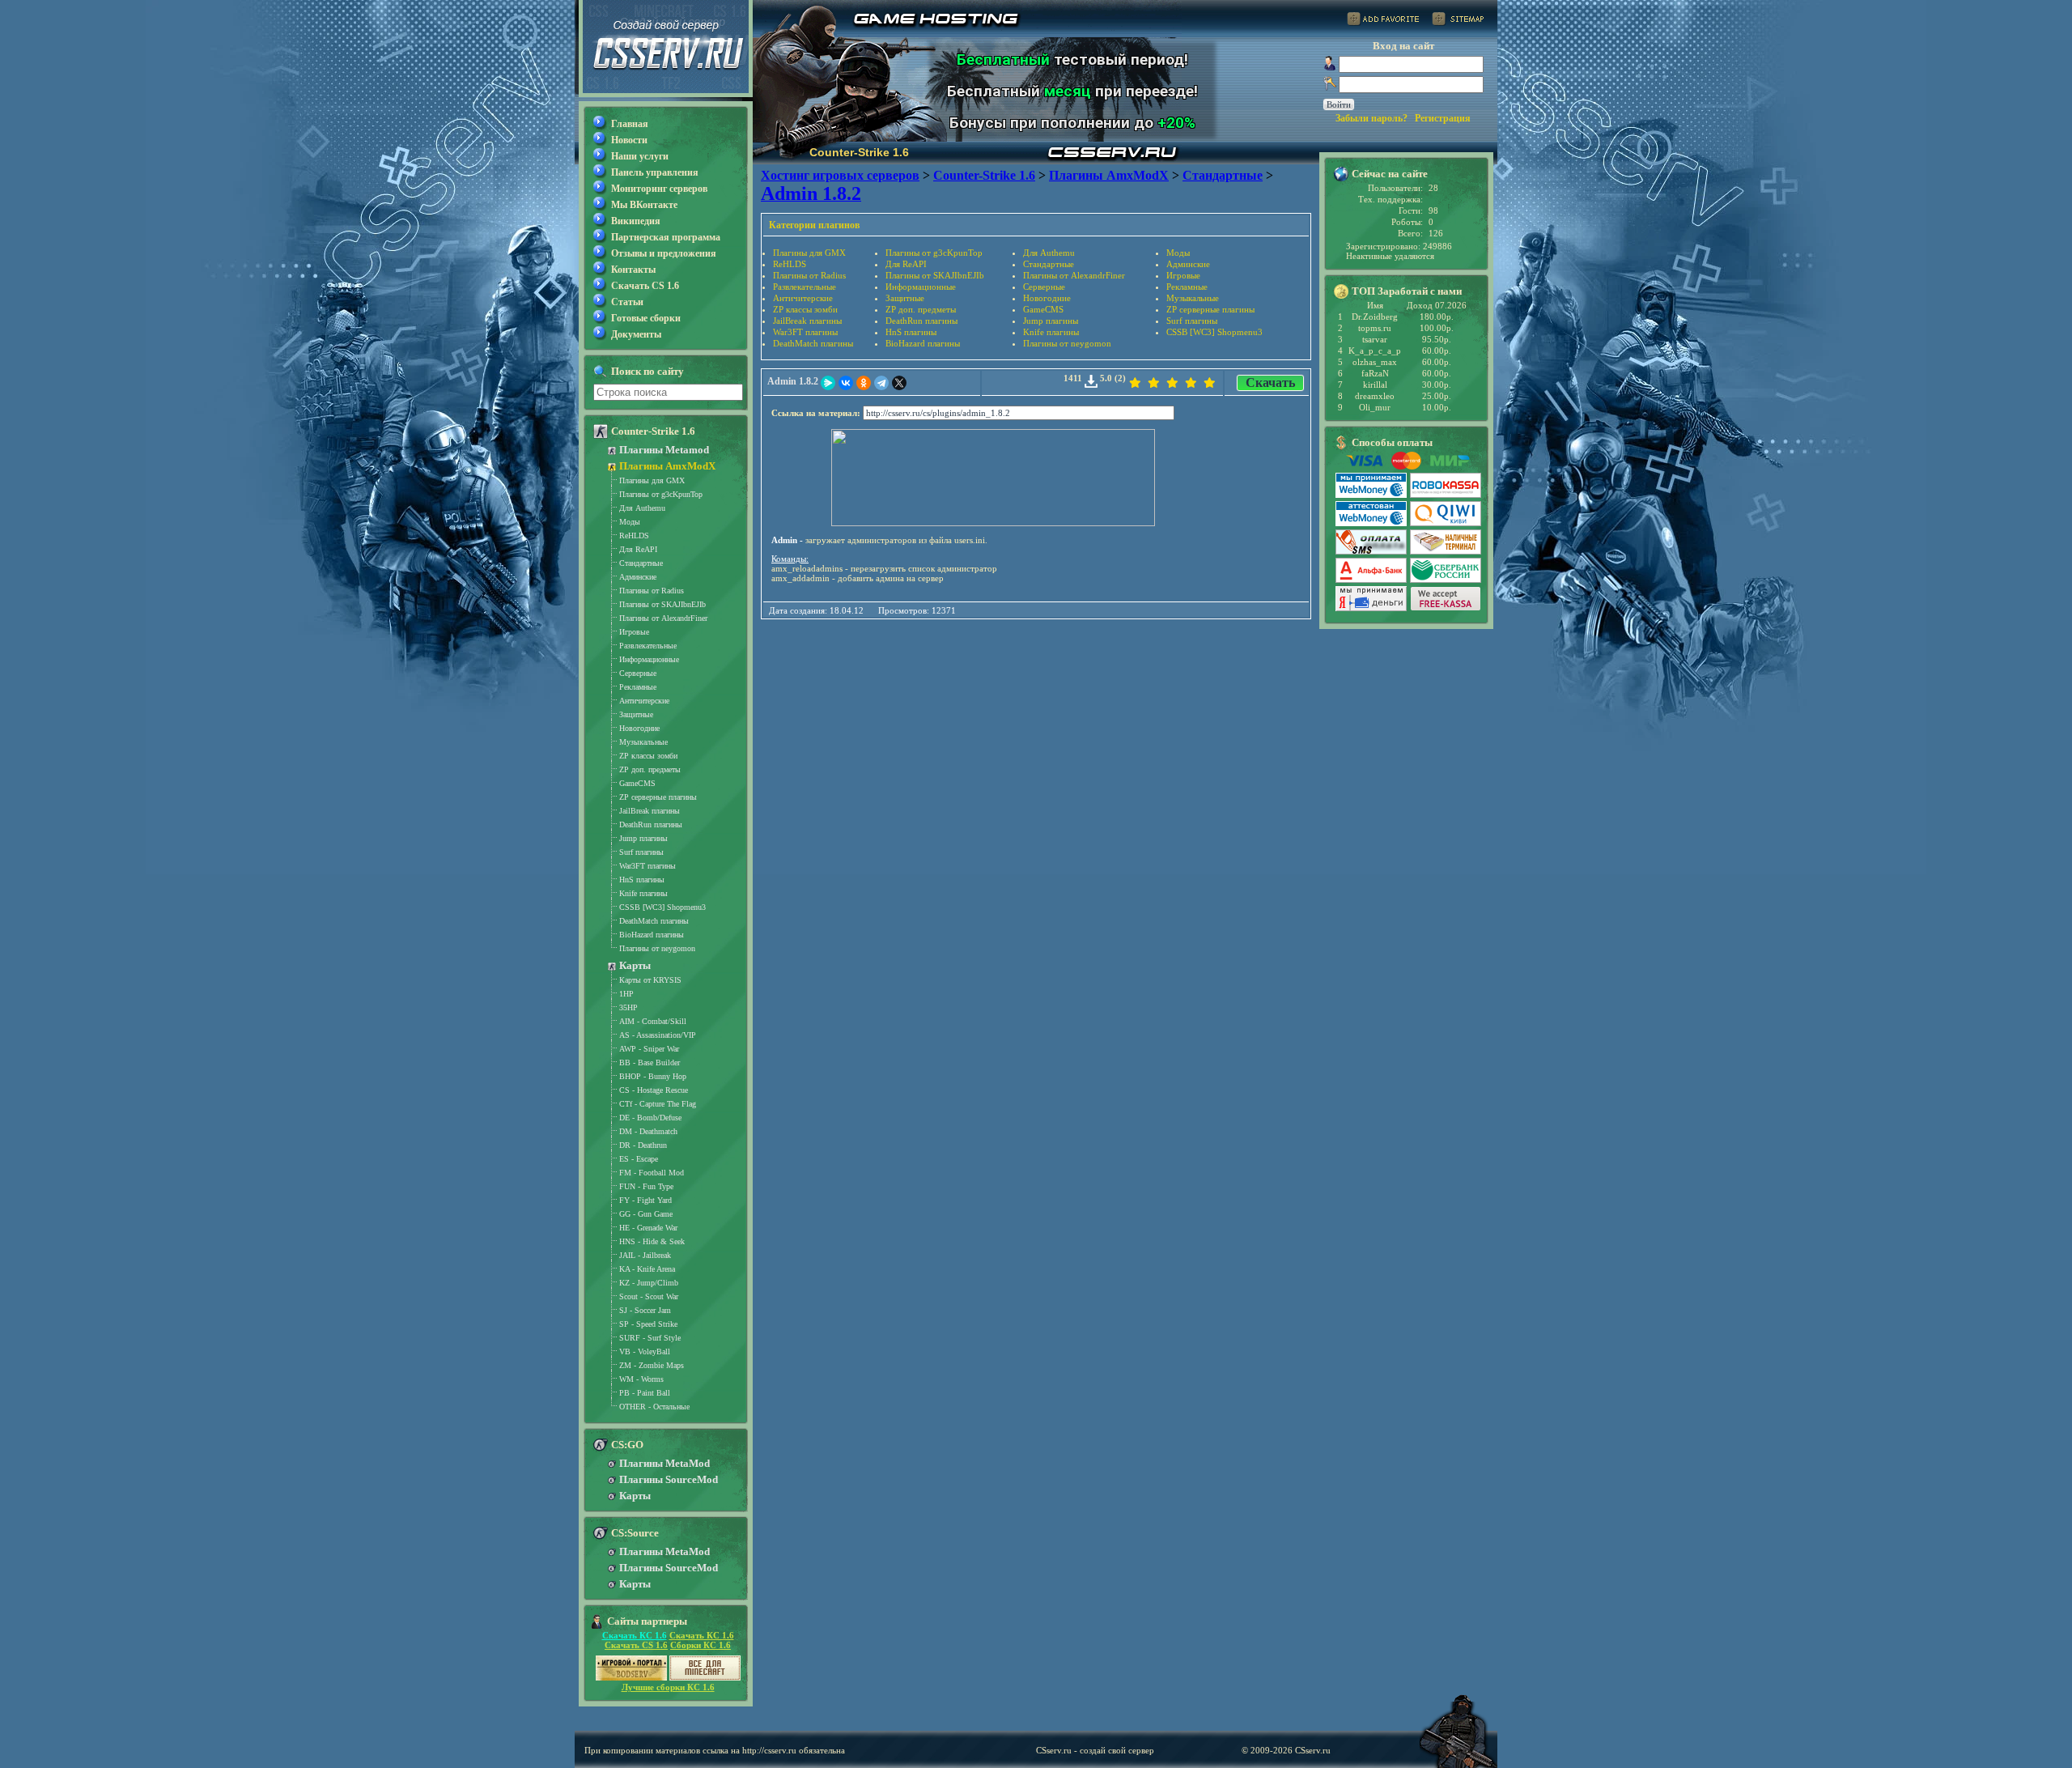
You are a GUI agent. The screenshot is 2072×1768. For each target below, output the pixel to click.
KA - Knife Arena (647, 1269)
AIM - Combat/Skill (653, 1021)
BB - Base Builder (650, 1062)
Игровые (1183, 275)
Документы (636, 334)
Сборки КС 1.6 (701, 1645)
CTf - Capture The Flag (658, 1104)
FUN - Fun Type (646, 1186)
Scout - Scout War (649, 1296)
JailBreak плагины (807, 321)
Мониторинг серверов (659, 189)
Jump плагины (1051, 321)
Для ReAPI (906, 264)
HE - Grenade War (648, 1228)
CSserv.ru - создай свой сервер (1095, 1750)
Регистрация (1443, 118)
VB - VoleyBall (645, 1351)
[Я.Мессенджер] (828, 383)
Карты (635, 965)
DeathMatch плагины (813, 343)
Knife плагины (1051, 332)
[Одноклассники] (864, 383)
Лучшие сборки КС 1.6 (668, 1687)
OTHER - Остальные (654, 1407)
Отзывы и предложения (664, 253)
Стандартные (1049, 264)
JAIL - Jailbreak (645, 1255)
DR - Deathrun (643, 1145)
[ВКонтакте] (846, 383)
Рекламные (1187, 287)
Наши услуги (640, 156)
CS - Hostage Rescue (654, 1090)
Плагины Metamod (664, 450)
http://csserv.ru (769, 1750)
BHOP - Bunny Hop (653, 1076)
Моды (1178, 253)
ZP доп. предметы (921, 309)
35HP (628, 1007)
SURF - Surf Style (650, 1338)
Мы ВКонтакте (644, 205)
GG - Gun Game (646, 1214)
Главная (630, 124)
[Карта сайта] (1458, 21)
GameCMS (1043, 309)
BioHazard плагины (923, 343)
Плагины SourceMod (669, 1479)
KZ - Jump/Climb (649, 1283)
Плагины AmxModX (667, 466)
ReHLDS (790, 264)
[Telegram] (881, 383)
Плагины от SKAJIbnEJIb (935, 275)
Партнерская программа (666, 237)
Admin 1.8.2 (793, 381)
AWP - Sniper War (649, 1049)
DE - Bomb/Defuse (650, 1118)
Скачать (1270, 382)
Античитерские (803, 298)
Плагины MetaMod (664, 1463)
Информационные (921, 287)
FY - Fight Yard (645, 1200)
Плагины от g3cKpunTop (934, 253)
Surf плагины (1192, 321)
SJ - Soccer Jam (645, 1310)
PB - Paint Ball (645, 1393)
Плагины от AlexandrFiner (1074, 275)
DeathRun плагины (921, 321)
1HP (626, 994)
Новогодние (1047, 298)
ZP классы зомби (805, 309)
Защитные (905, 298)
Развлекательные (805, 287)
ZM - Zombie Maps (652, 1365)
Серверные (1044, 287)
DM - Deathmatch (648, 1131)
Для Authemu (1049, 253)
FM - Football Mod (652, 1173)
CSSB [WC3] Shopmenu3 (1214, 332)
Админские (1188, 264)
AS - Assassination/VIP (658, 1035)
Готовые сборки (646, 318)
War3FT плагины (805, 332)
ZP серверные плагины (1210, 309)
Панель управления (655, 172)
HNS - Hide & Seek (652, 1241)
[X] (899, 383)
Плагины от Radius (809, 275)
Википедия (636, 221)
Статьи (627, 302)
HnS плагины (911, 332)
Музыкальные (1193, 298)
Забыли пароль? (1371, 118)
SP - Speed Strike (648, 1324)
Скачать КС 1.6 (635, 1635)
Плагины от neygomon (1067, 343)
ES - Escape (639, 1159)
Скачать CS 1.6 (645, 286)
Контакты (633, 270)
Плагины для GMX (809, 253)
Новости (629, 140)
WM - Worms (641, 1379)
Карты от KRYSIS (650, 980)
